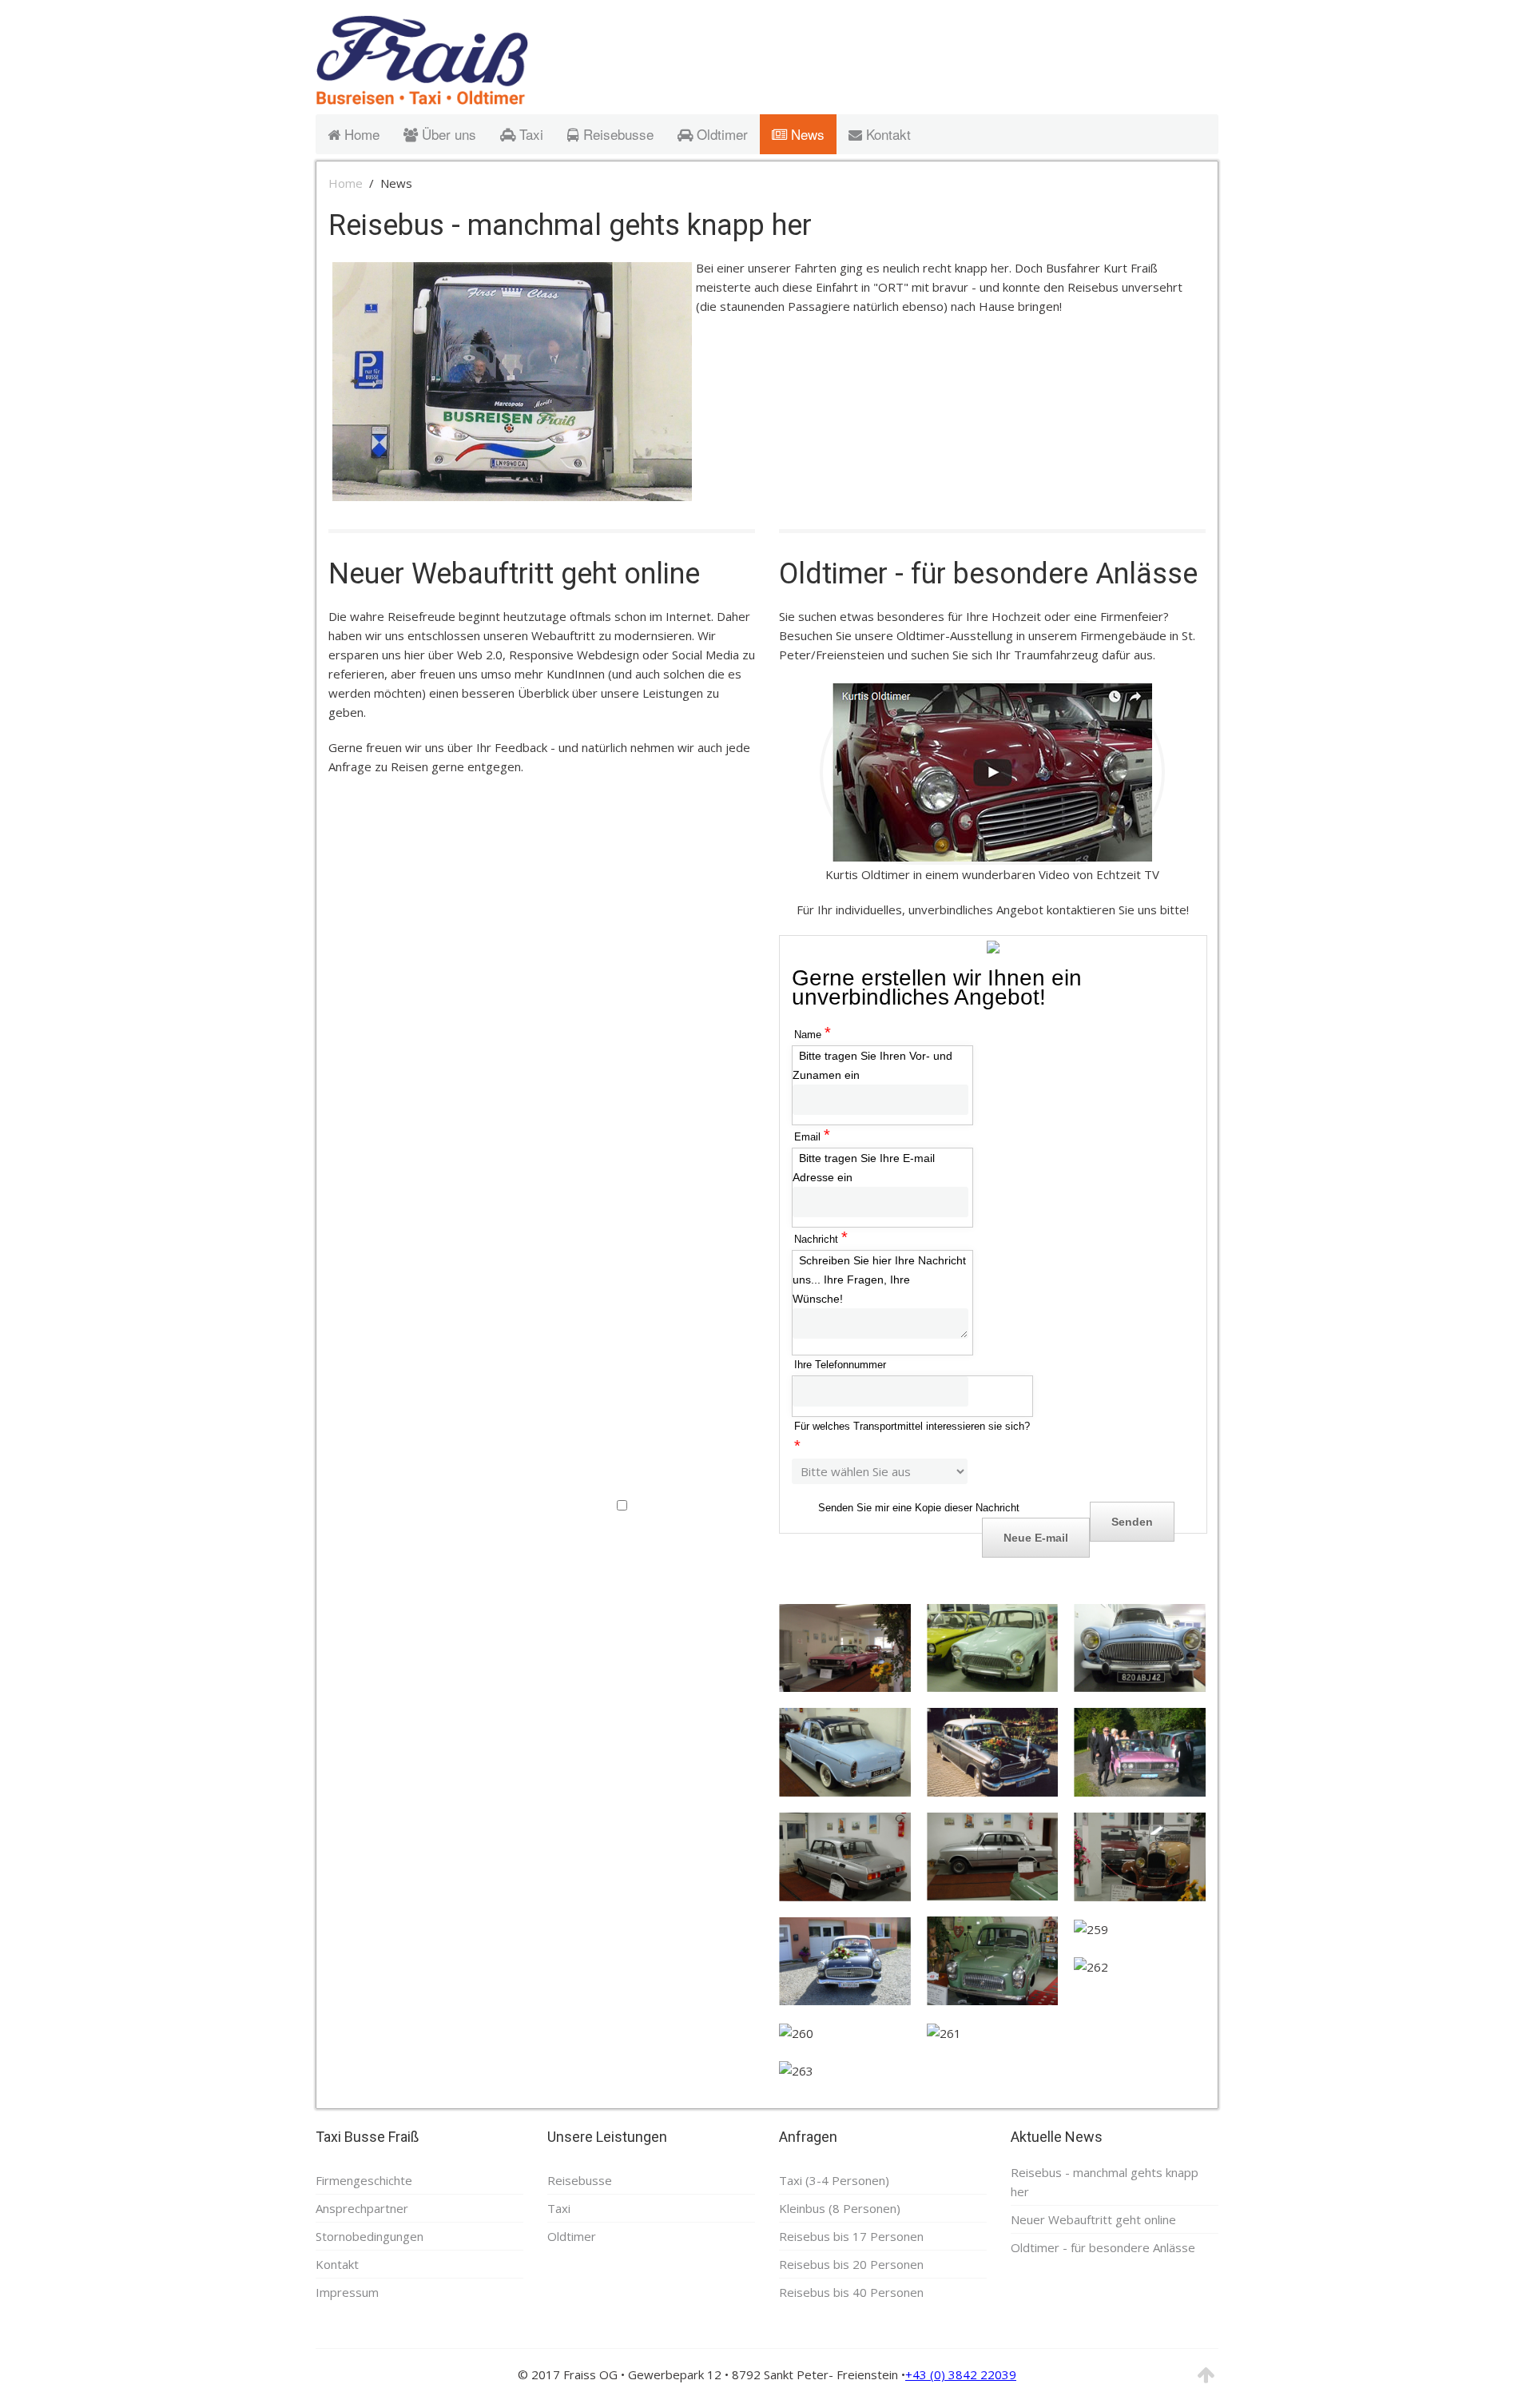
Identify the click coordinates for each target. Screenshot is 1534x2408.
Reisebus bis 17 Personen (851, 2236)
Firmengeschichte (364, 2180)
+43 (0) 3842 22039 (961, 2374)
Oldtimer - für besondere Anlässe (988, 574)
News (806, 134)
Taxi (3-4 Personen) (834, 2180)
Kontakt (886, 134)
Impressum (347, 2292)
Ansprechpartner (362, 2208)
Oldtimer (720, 134)
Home (360, 134)
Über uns (447, 134)
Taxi (529, 134)
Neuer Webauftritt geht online (514, 574)
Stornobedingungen (370, 2236)
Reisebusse (616, 134)
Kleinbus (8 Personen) (840, 2208)
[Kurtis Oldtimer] (992, 772)
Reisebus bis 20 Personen (851, 2264)
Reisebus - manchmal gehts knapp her (570, 225)
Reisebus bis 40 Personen (851, 2292)
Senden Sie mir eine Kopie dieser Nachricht (919, 1508)
